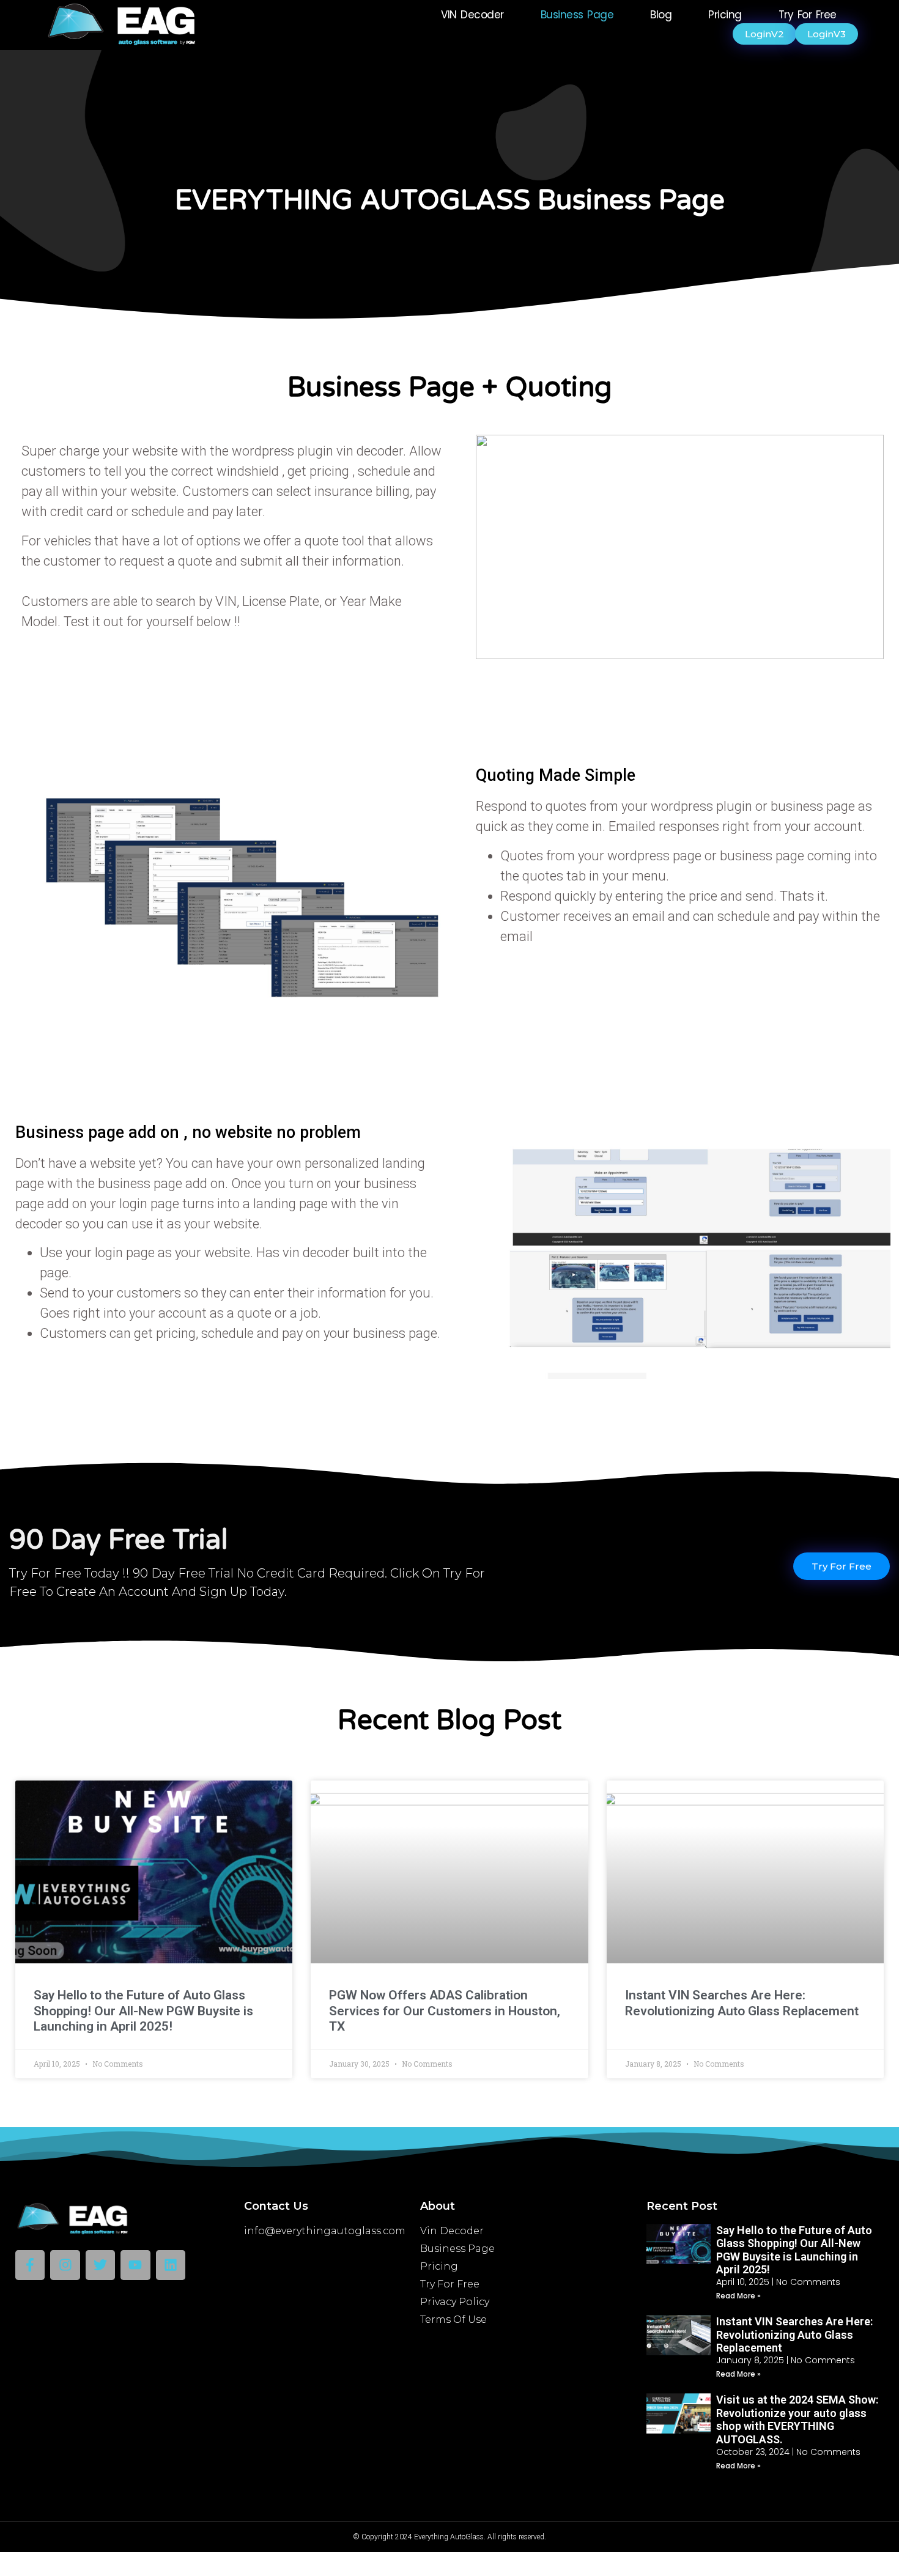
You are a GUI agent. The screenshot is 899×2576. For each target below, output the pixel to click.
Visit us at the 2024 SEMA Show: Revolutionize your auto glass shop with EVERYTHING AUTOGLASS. (797, 2419)
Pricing (725, 15)
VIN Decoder (472, 15)
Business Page (577, 15)
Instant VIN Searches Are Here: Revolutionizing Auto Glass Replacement (742, 2003)
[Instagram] (65, 2265)
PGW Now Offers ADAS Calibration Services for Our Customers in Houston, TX (445, 2010)
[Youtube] (135, 2265)
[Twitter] (100, 2265)
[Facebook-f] (30, 2265)
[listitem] (232, 601)
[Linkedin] (171, 2265)
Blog (661, 15)
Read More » (738, 2296)
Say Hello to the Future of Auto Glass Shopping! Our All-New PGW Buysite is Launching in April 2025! (143, 2010)
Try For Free (808, 15)
